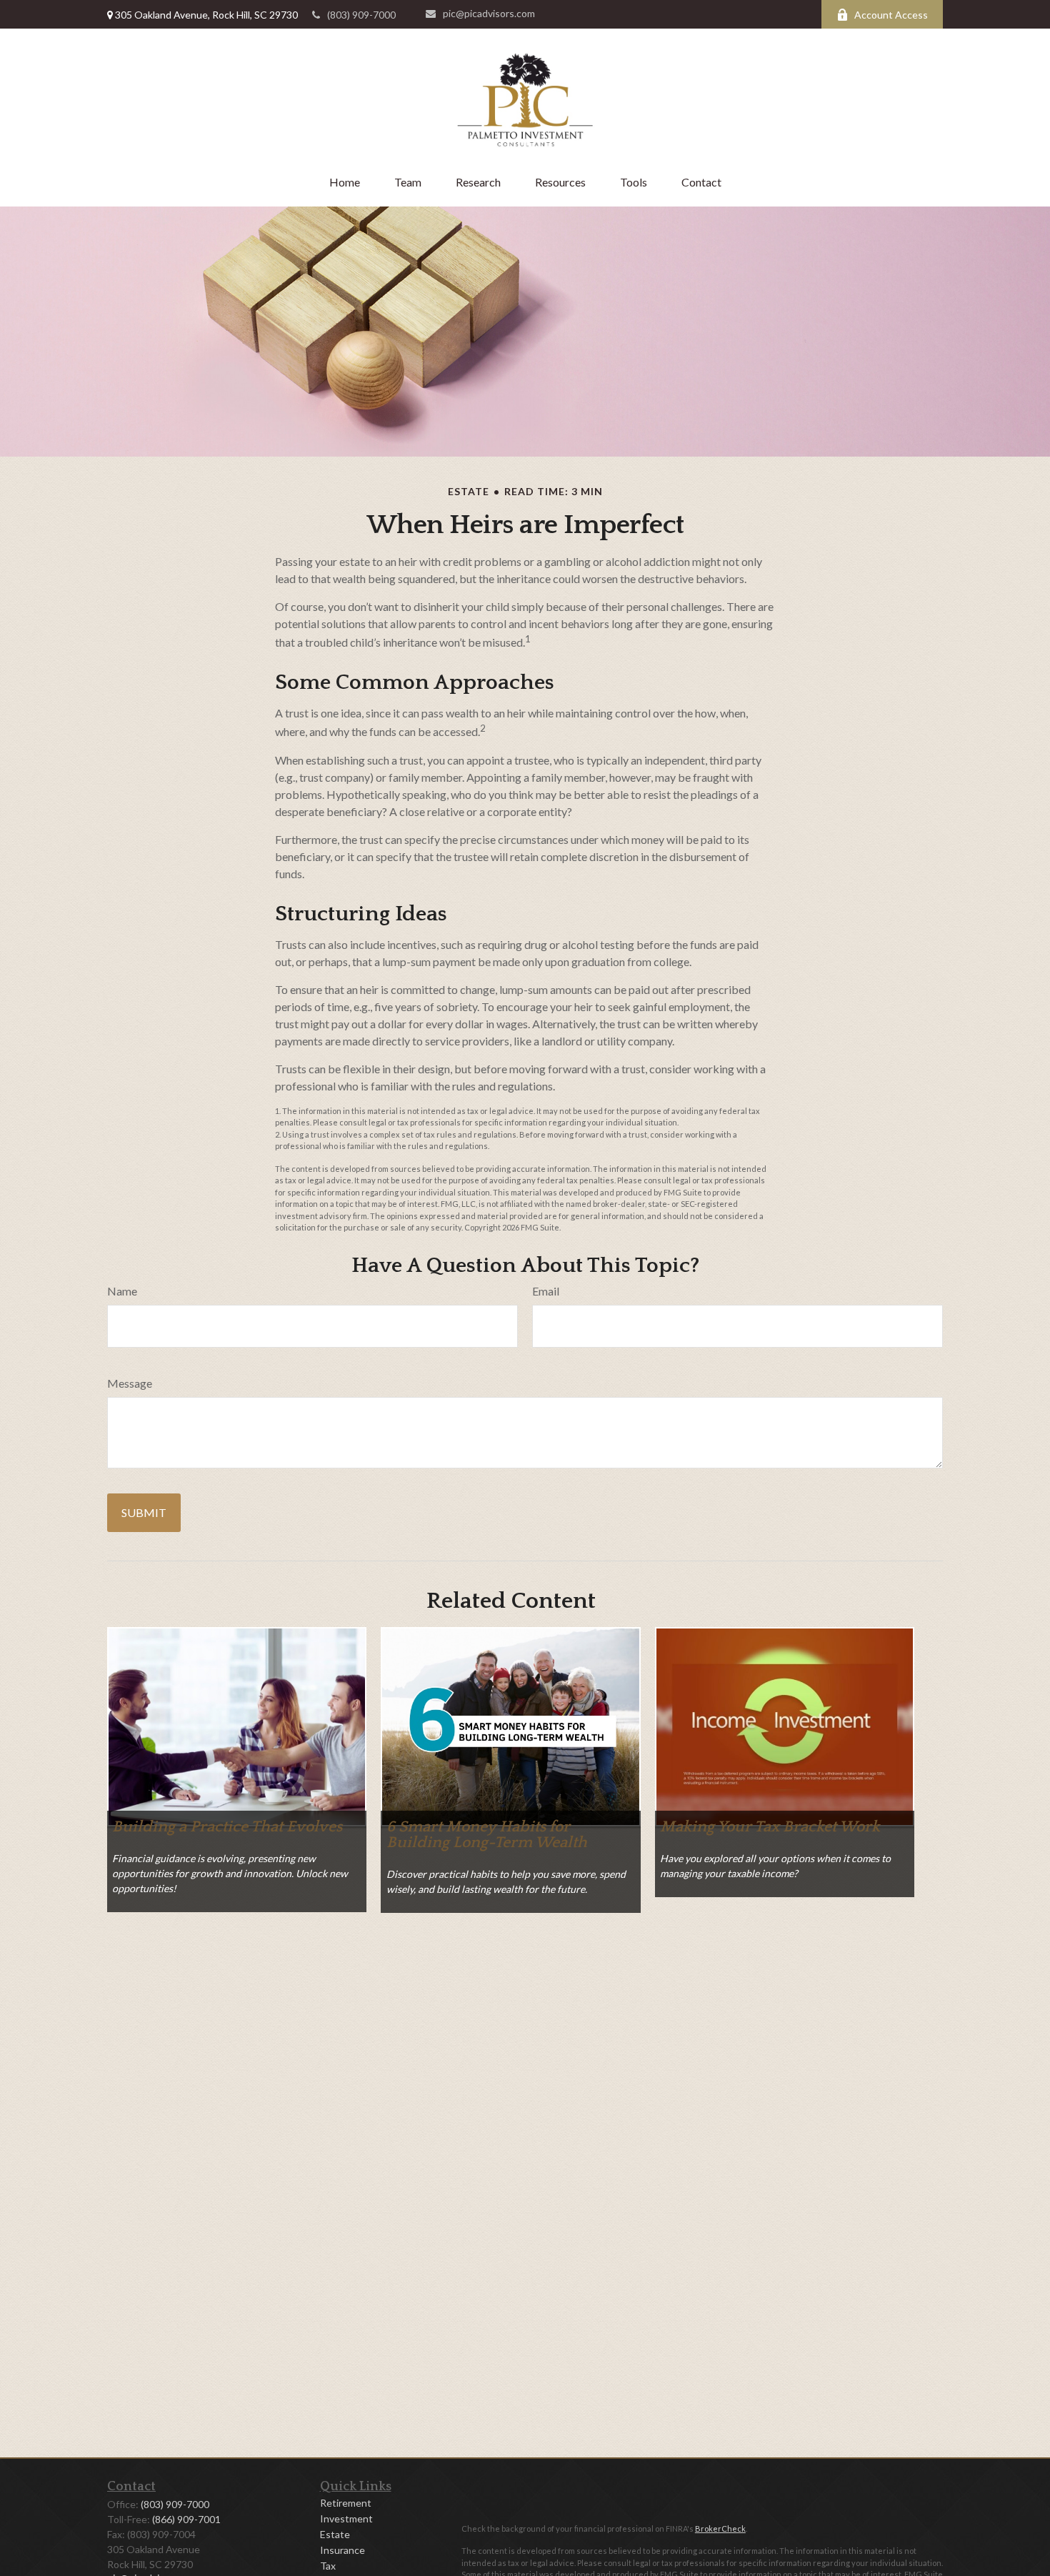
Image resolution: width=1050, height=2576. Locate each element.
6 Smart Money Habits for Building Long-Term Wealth (487, 1835)
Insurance (342, 2550)
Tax (328, 2566)
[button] (345, 182)
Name (122, 1291)
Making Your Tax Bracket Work (770, 1827)
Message (130, 1383)
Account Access (891, 15)
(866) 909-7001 (186, 2519)
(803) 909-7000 (361, 15)
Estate (335, 2534)
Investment (346, 2518)
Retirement (346, 2503)
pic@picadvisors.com (489, 13)
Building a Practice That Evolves (227, 1827)
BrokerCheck (720, 2528)
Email (546, 1291)
